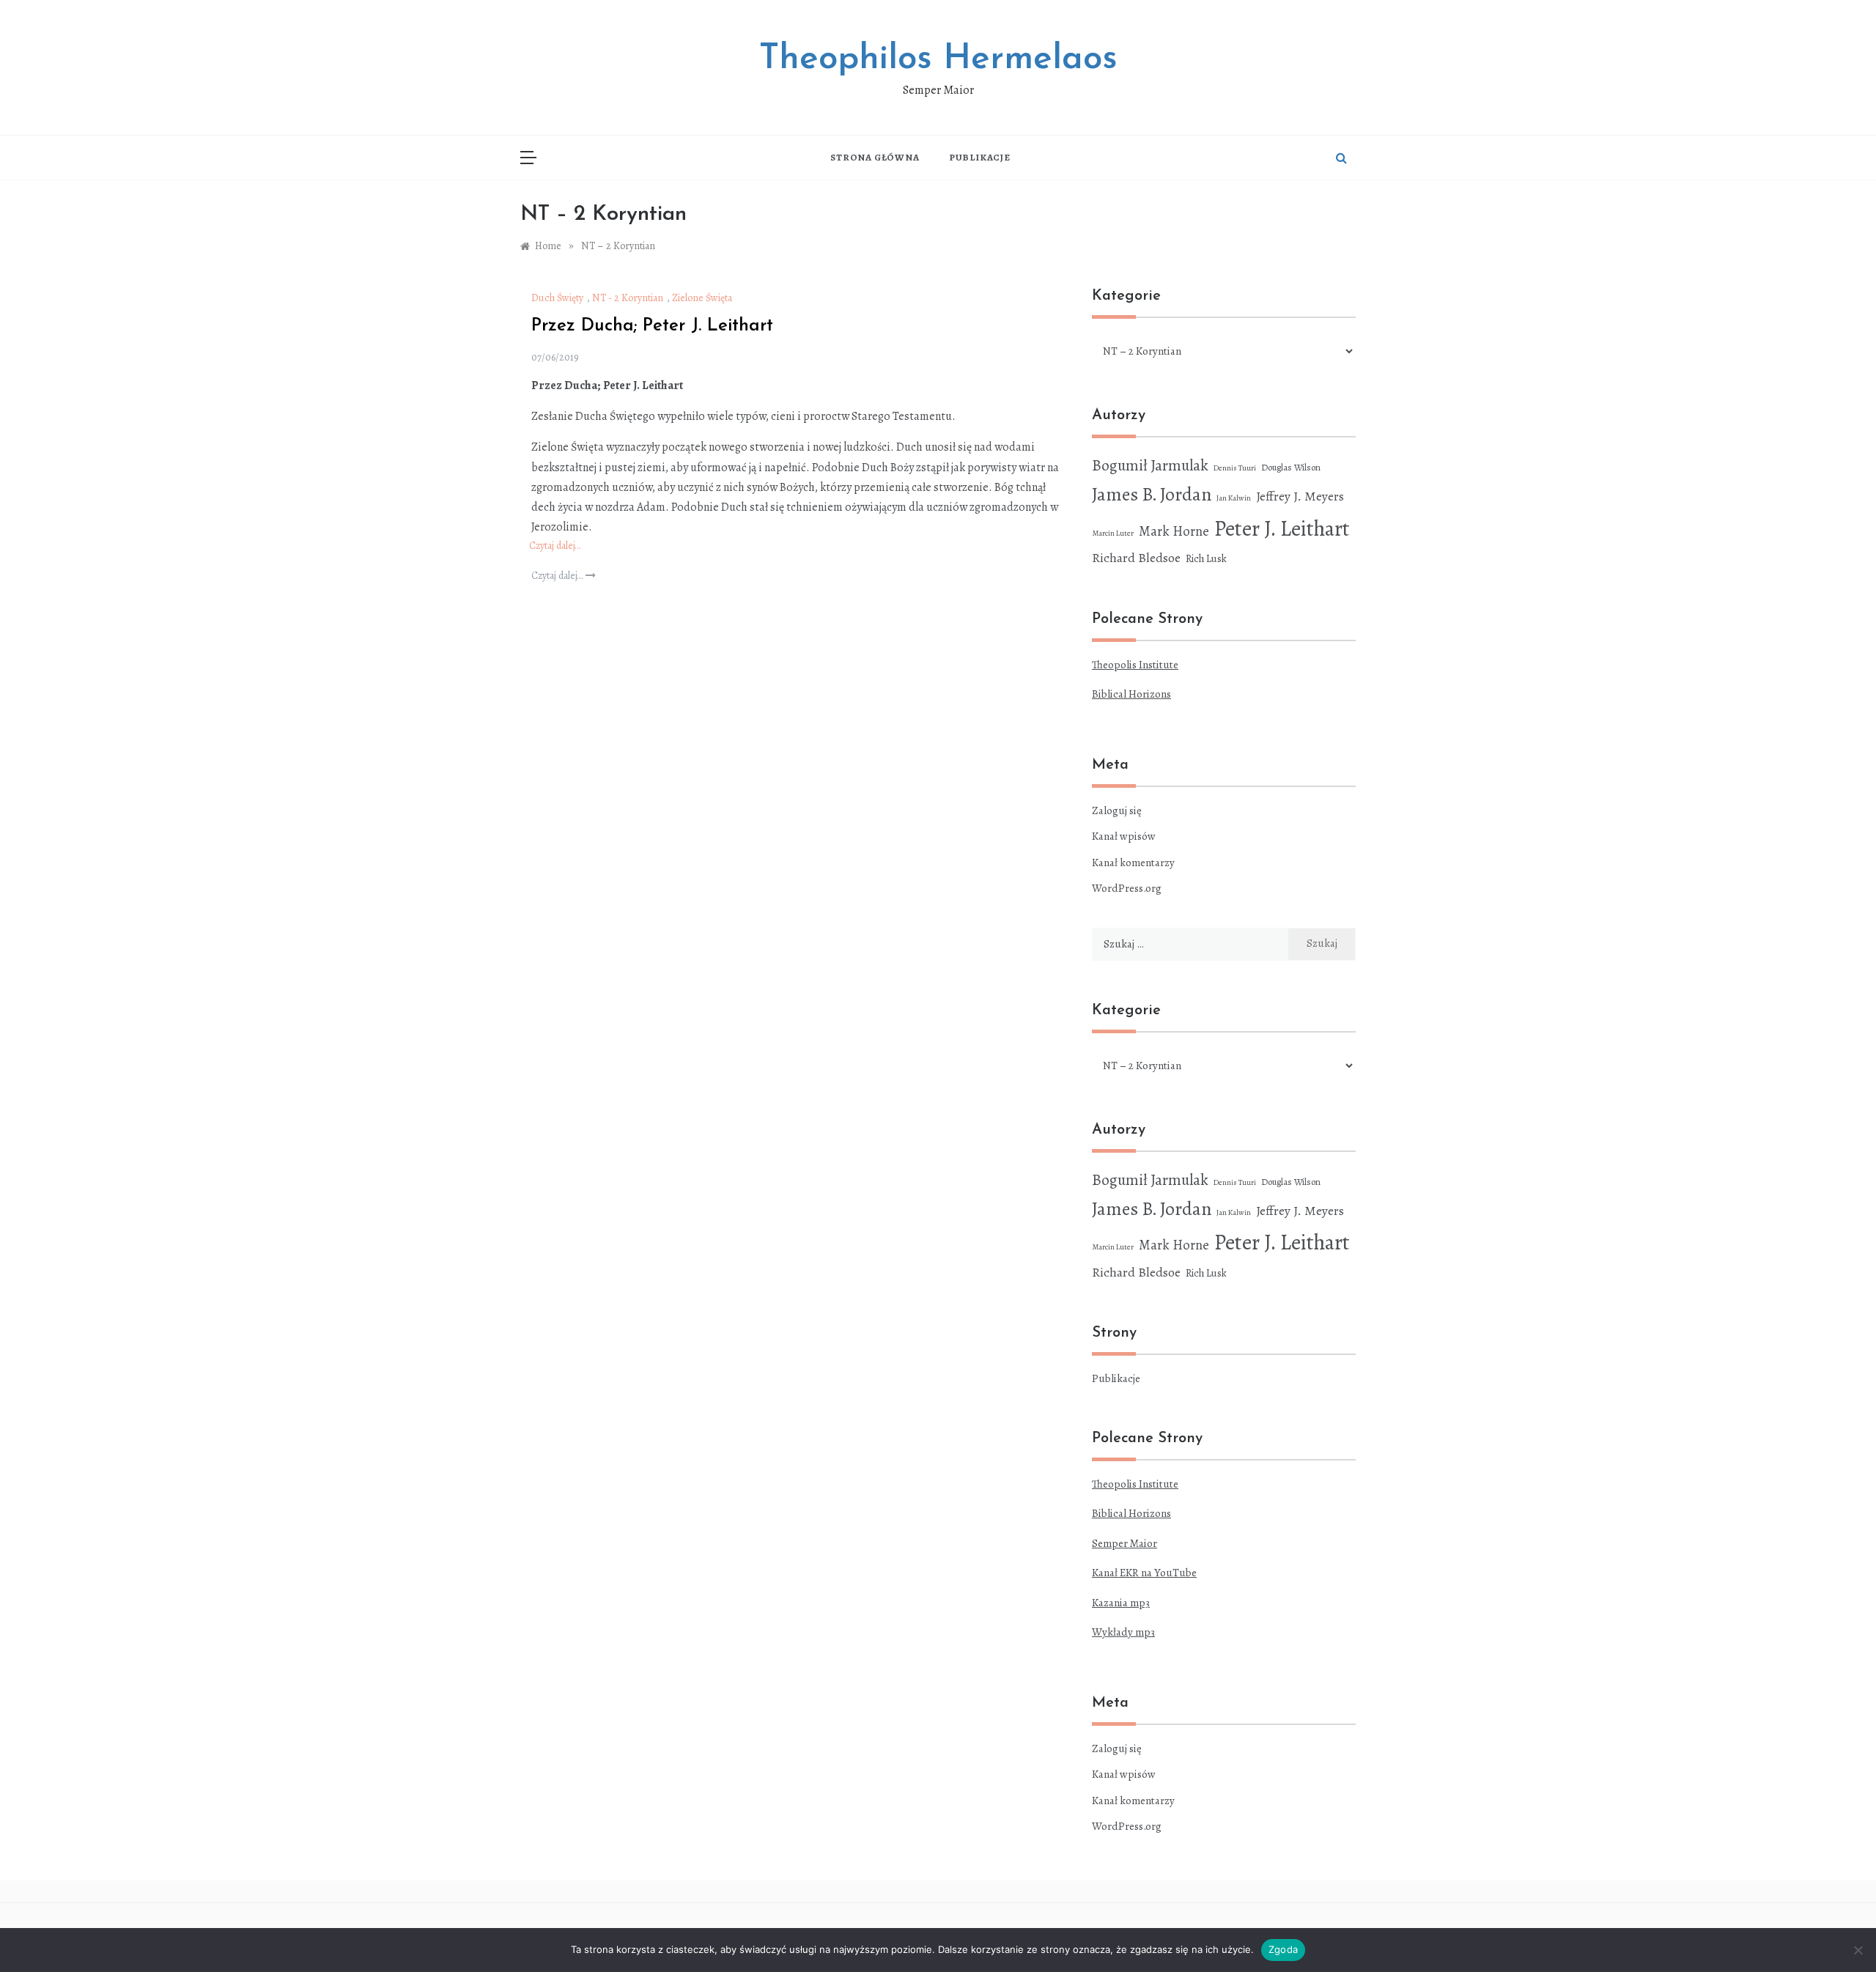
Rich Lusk (1206, 559)
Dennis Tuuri (1235, 468)
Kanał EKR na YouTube (1144, 1573)
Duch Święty (557, 298)
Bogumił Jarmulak (1150, 465)
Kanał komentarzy (1133, 863)
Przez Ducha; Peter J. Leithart (652, 326)
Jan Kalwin (1234, 498)
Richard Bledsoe (1136, 558)
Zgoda (1283, 1949)
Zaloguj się (1117, 810)
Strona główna (875, 157)
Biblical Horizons (1131, 694)
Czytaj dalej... (558, 576)
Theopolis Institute (1135, 665)
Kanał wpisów (1124, 836)
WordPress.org (1127, 888)
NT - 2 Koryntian (628, 298)
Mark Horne (1174, 531)
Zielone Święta (702, 298)
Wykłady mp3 (1123, 1632)
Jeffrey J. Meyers (1300, 496)
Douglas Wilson (1291, 467)
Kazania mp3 (1121, 1603)
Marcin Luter (1113, 533)
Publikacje (980, 157)
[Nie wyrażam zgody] (1858, 1950)
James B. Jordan (1152, 494)
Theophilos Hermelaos (938, 59)
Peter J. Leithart (1282, 528)
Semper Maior (1125, 1543)
